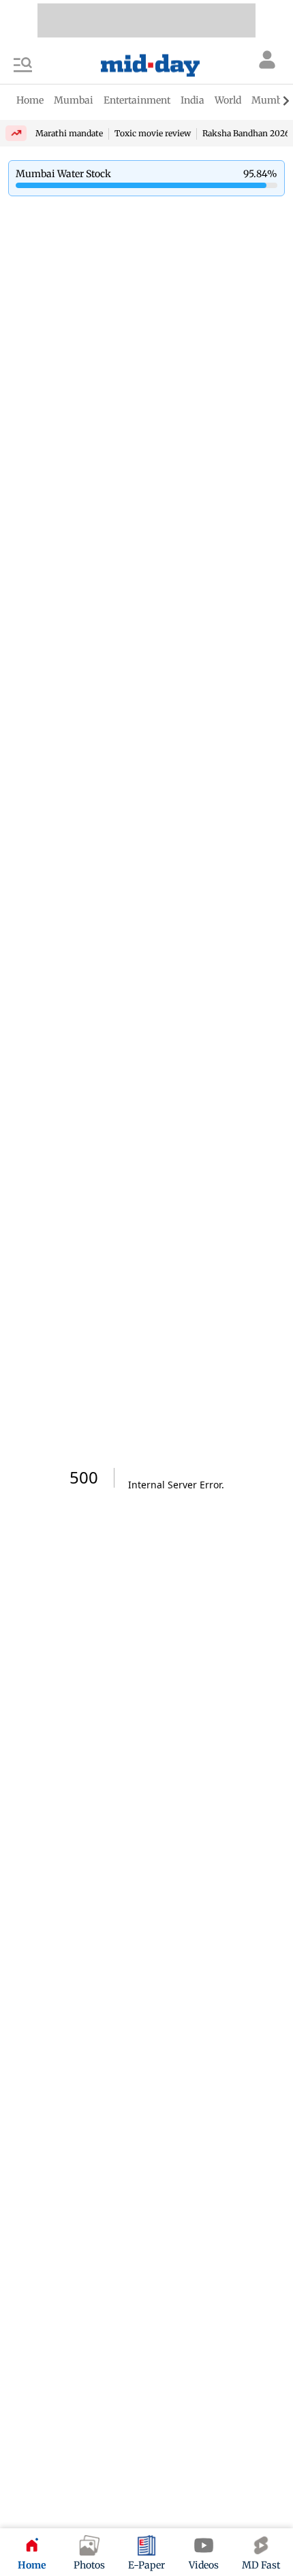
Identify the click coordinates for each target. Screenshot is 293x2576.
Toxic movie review (153, 133)
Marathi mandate (69, 133)
